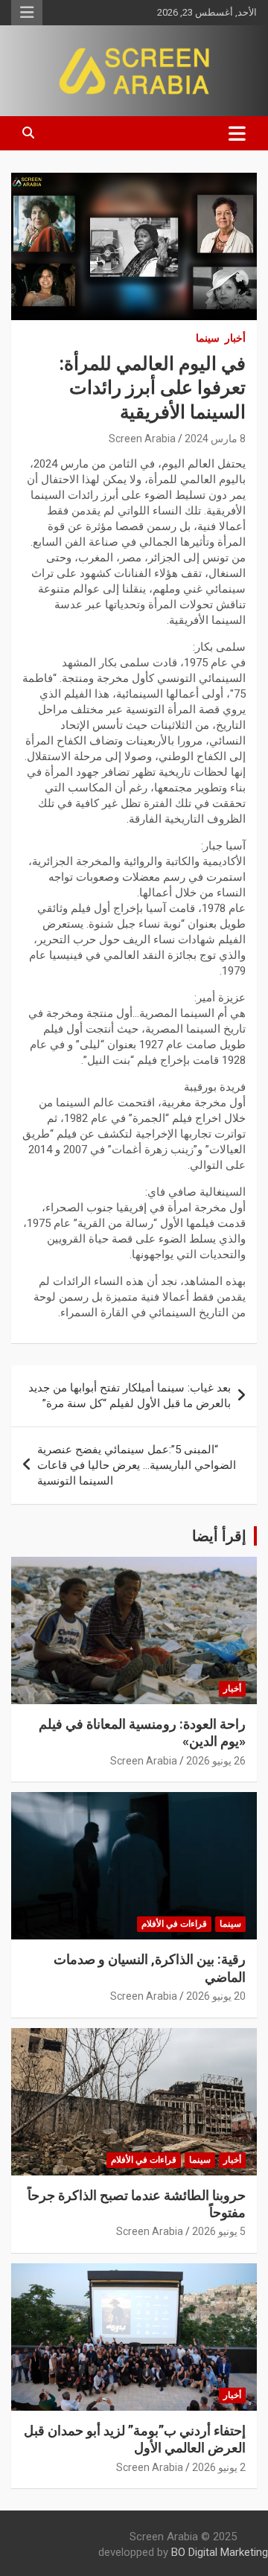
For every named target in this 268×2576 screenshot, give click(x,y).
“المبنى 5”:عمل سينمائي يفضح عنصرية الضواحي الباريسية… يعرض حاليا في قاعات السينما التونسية (137, 1465)
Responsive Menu (27, 13)
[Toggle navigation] (237, 133)
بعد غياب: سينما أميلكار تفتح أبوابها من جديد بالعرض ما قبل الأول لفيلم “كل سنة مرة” (130, 1396)
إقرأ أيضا (219, 1536)
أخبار (235, 338)
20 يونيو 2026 (216, 1996)
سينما (208, 338)
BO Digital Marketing (220, 2552)
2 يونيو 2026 (219, 2467)
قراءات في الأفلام (174, 1924)
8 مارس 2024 (215, 439)
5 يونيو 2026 (219, 2231)
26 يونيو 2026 (216, 1761)
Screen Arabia (142, 439)
